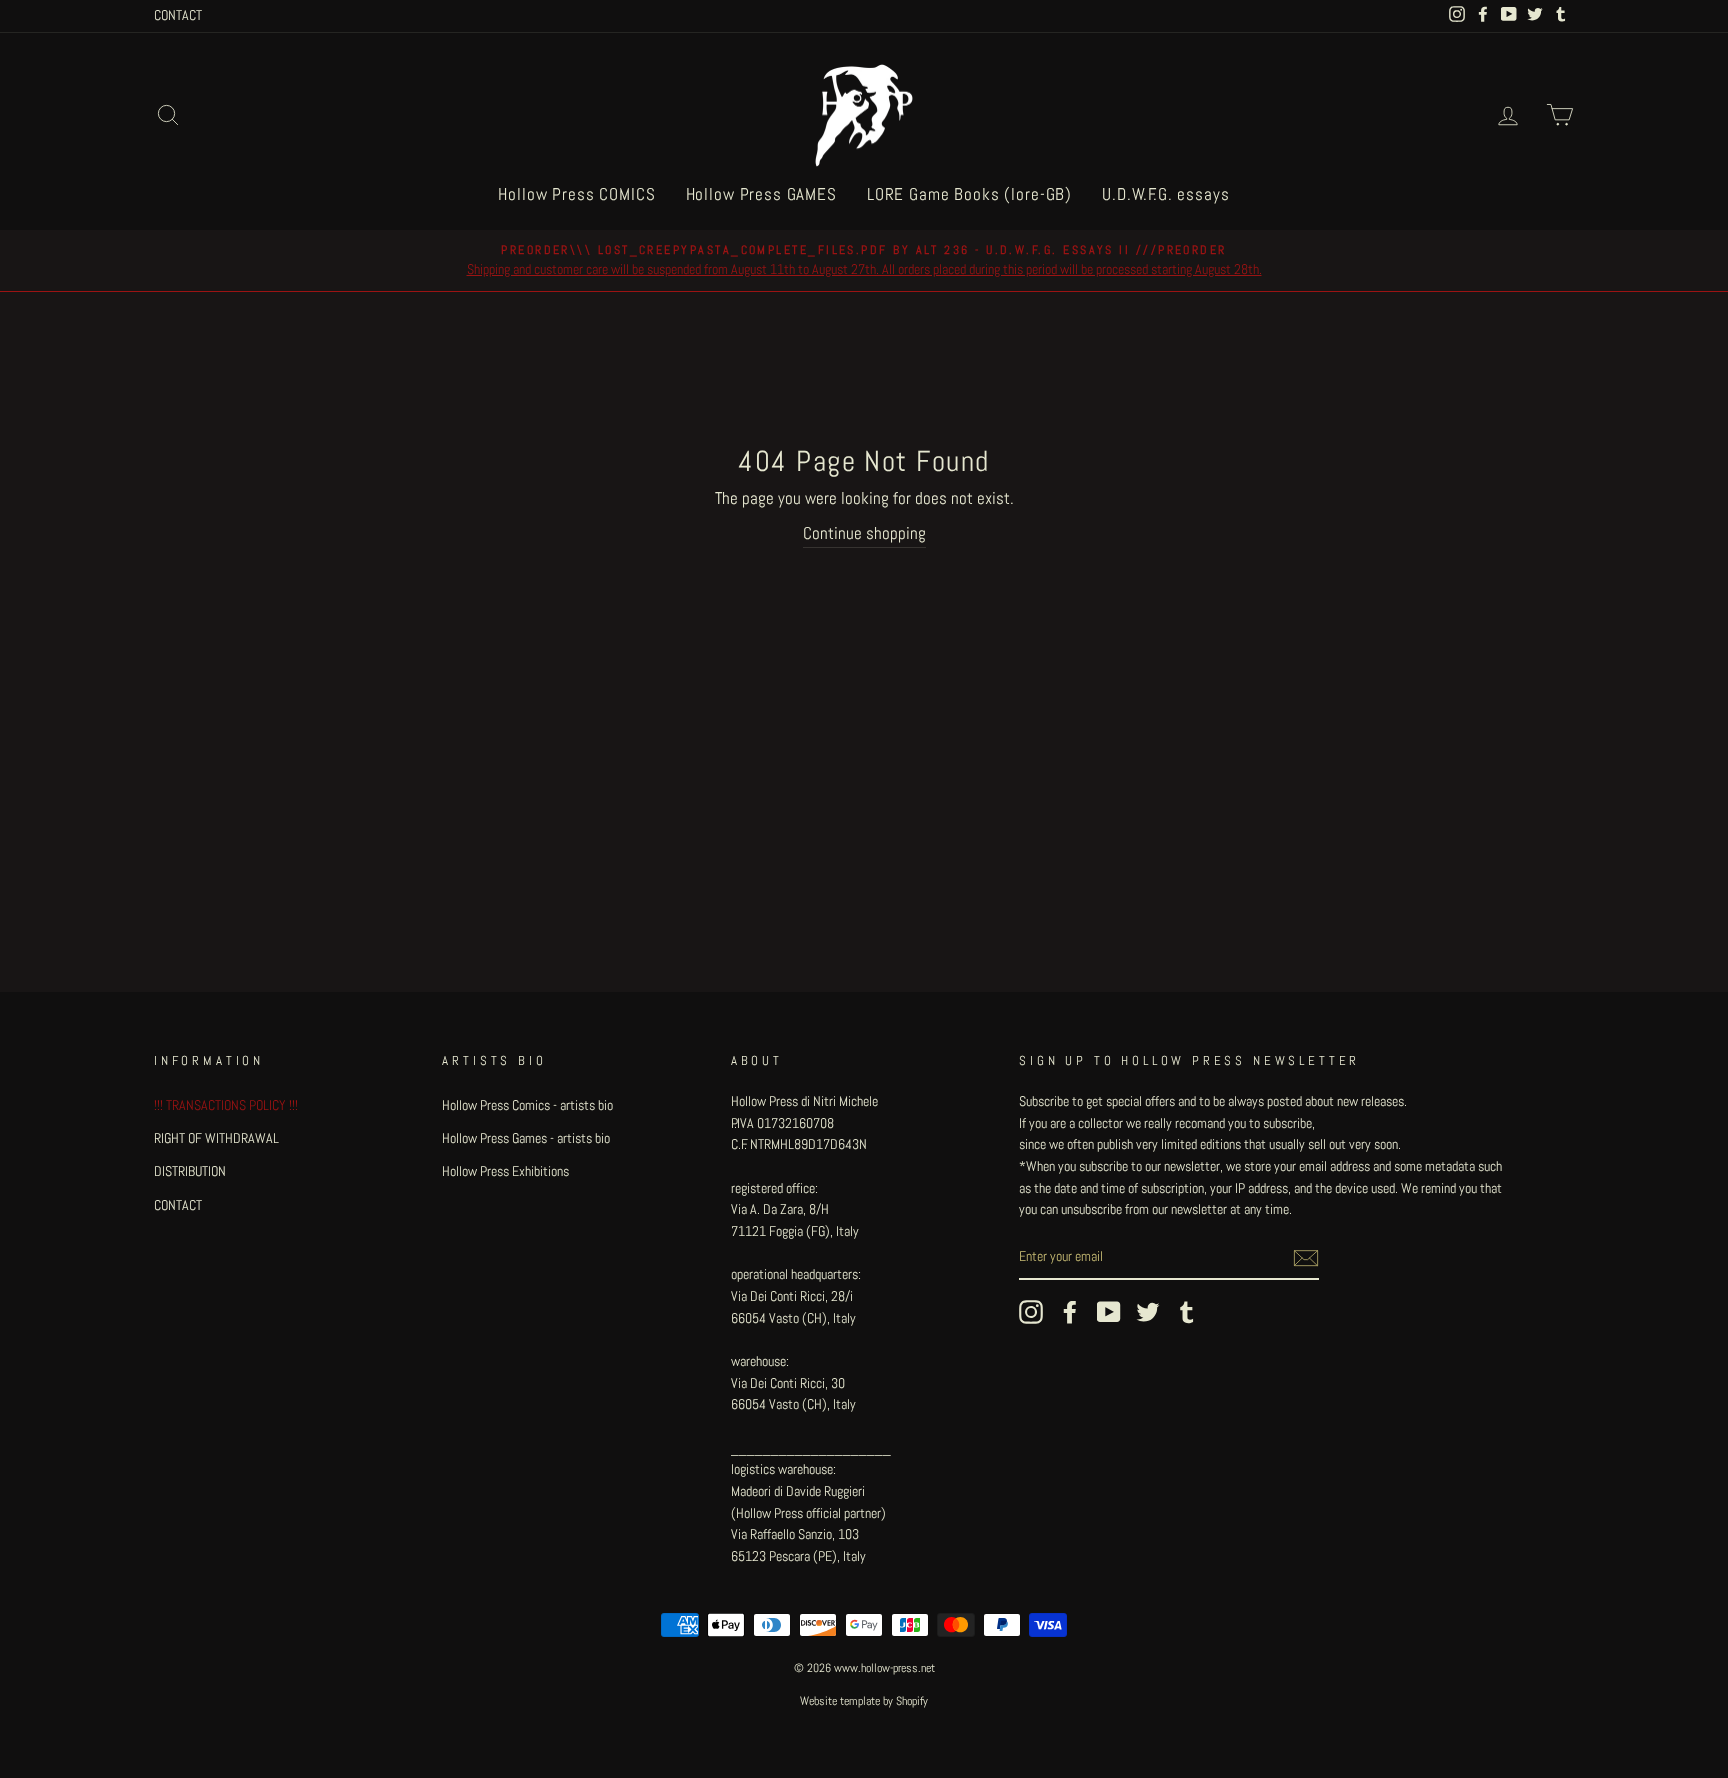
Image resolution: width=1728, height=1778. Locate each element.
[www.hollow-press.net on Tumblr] (1187, 1312)
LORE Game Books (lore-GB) (969, 194)
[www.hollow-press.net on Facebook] (1070, 1312)
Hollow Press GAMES (761, 194)
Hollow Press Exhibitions (505, 1171)
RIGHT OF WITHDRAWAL (216, 1138)
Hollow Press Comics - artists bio (527, 1105)
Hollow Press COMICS (576, 194)
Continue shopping (864, 533)
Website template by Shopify (864, 1701)
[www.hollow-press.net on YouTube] (1109, 1312)
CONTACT (178, 15)
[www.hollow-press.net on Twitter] (1148, 1312)
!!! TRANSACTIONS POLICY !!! (226, 1105)
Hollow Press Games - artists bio (526, 1138)
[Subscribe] (1306, 1258)
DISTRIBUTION (190, 1171)
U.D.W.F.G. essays (1165, 194)
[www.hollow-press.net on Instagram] (1031, 1312)
